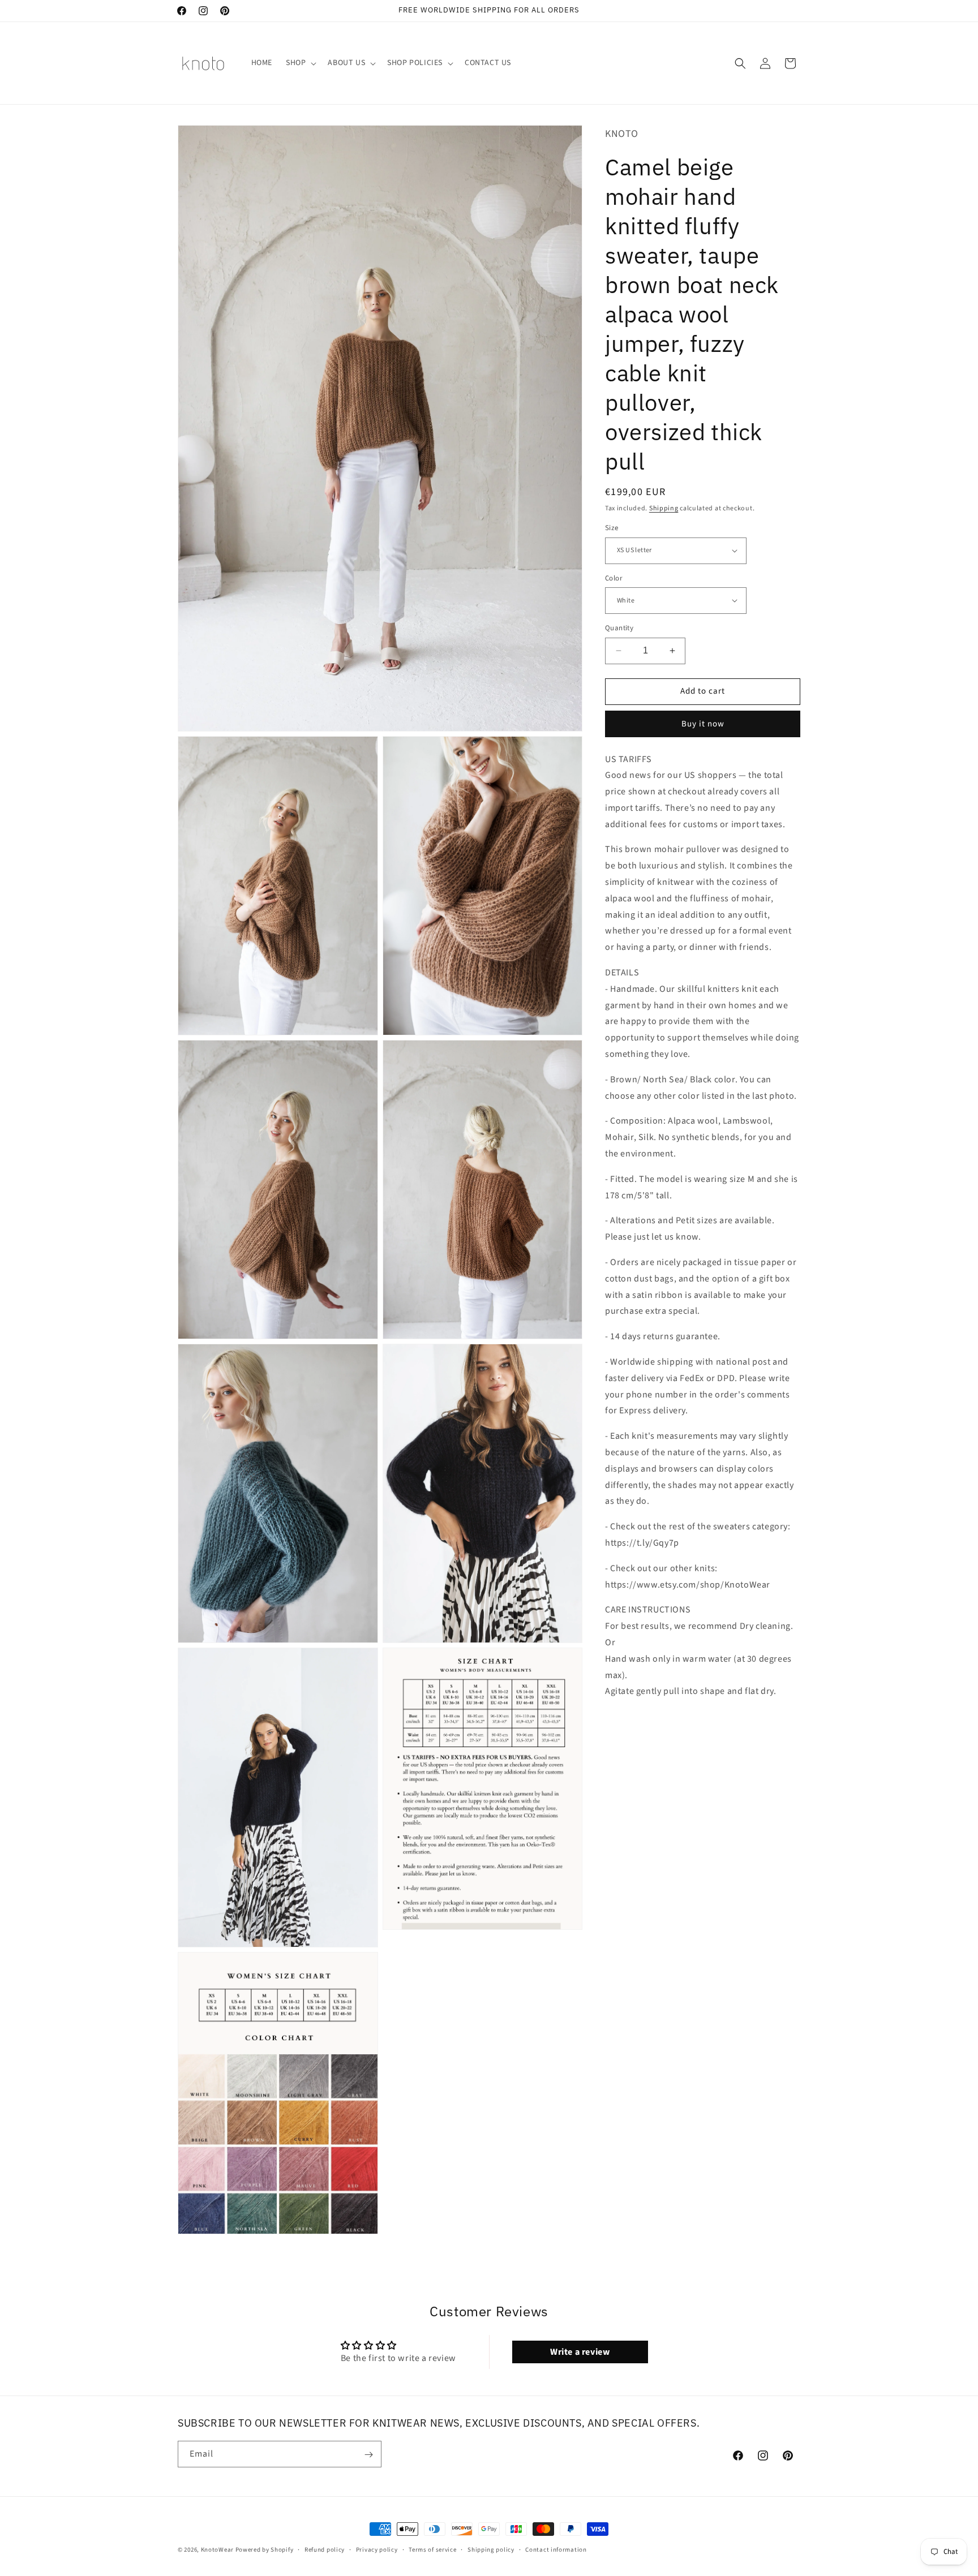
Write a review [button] (580, 2351)
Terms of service (432, 2549)
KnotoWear (217, 2550)
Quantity (619, 628)
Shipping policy (491, 2549)
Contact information (556, 2549)
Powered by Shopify (265, 2550)
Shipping (664, 508)
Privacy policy (377, 2549)
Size (612, 528)
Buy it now (703, 723)
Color (614, 578)
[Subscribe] (368, 2455)
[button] (300, 63)
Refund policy (325, 2549)
